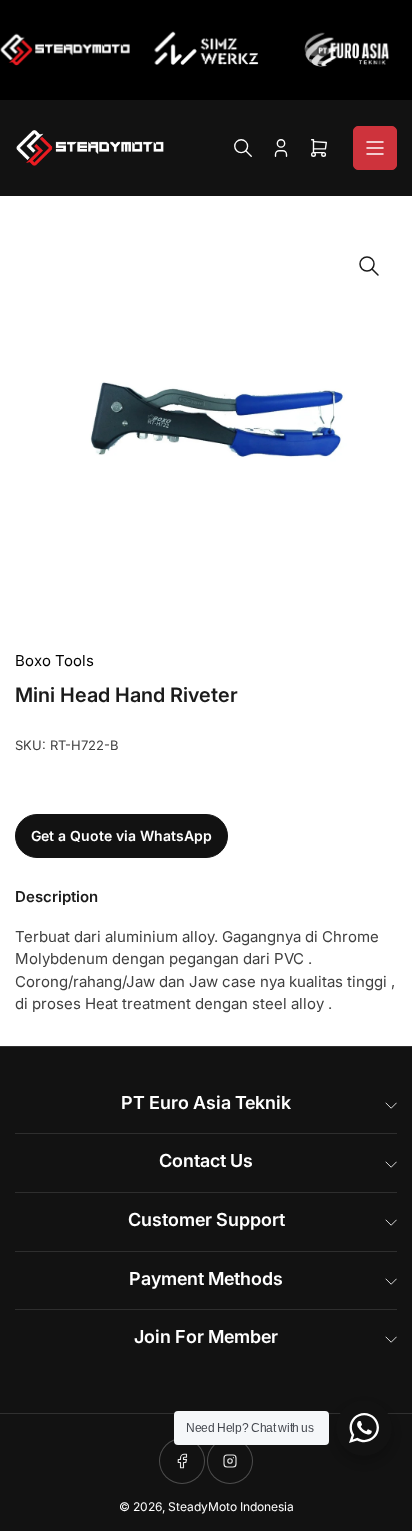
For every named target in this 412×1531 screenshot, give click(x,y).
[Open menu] (375, 148)
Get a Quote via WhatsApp (121, 835)
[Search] (243, 148)
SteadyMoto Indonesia (231, 1506)
